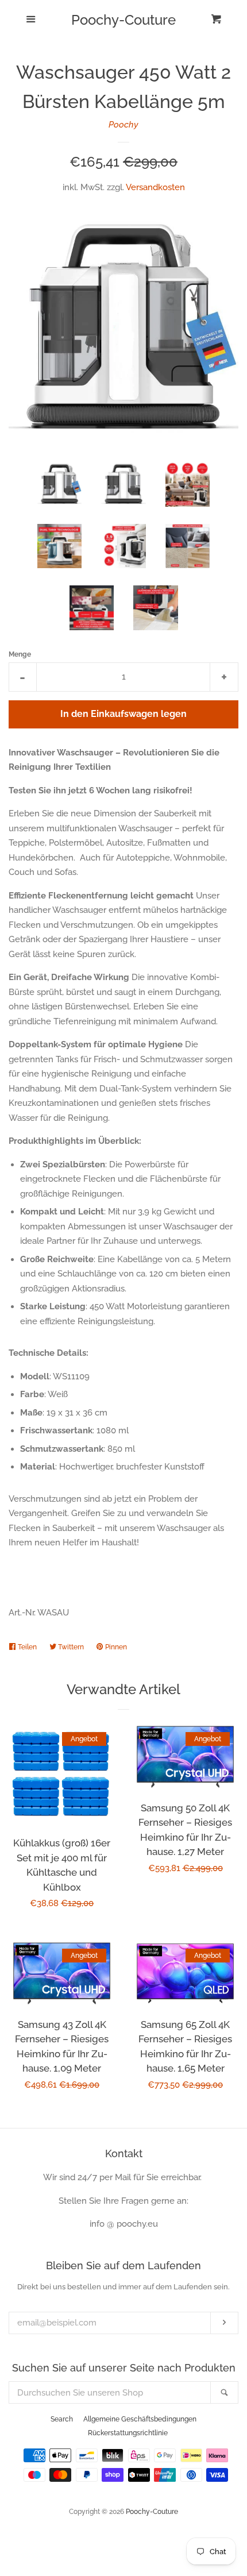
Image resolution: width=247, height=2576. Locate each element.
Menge (20, 654)
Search (62, 2419)
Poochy (123, 125)
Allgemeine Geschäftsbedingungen (140, 2419)
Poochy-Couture (123, 20)
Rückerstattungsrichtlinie (128, 2433)
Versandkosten (155, 187)
